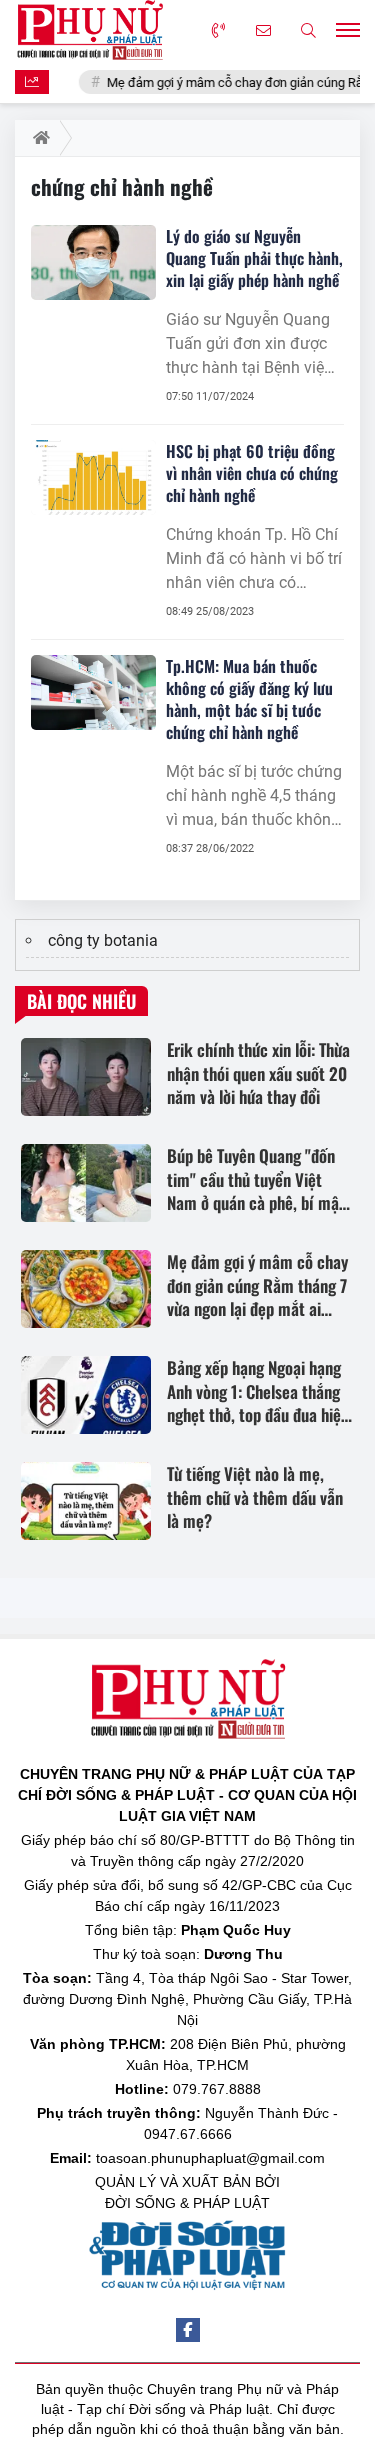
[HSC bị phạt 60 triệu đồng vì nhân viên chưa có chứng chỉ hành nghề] (93, 477)
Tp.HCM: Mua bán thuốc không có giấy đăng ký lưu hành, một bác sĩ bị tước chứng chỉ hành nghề (249, 699)
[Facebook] (188, 2330)
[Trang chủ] (37, 138)
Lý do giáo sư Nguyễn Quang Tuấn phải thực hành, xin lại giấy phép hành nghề (254, 258)
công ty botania (103, 940)
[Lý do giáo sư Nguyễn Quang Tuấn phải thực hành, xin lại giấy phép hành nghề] (93, 262)
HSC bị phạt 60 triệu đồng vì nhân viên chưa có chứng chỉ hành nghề (252, 473)
